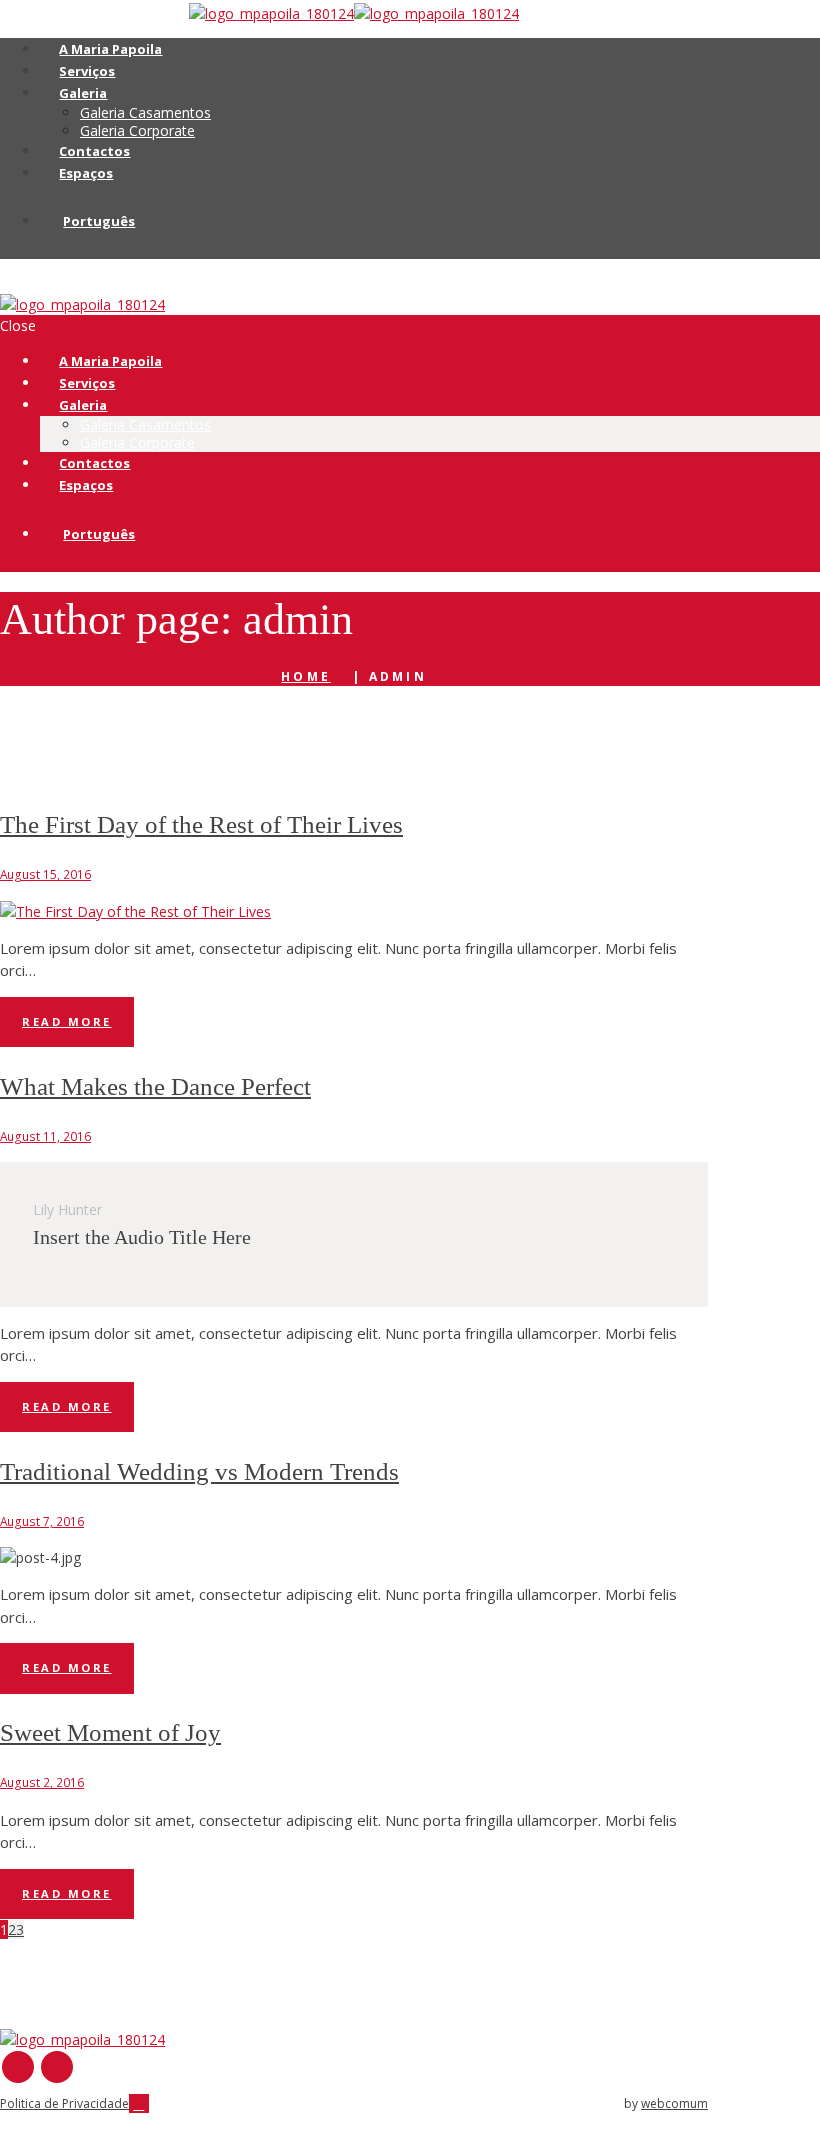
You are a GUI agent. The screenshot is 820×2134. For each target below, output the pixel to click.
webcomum (674, 2103)
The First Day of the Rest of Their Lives (201, 824)
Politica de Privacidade (64, 2103)
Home (305, 676)
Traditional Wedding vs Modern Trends (199, 1471)
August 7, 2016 (42, 1521)
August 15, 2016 (45, 874)
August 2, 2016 (42, 1782)
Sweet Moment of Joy (110, 1732)
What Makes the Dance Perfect (155, 1086)
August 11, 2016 (45, 1136)
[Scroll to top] (139, 2103)
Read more (67, 1021)
